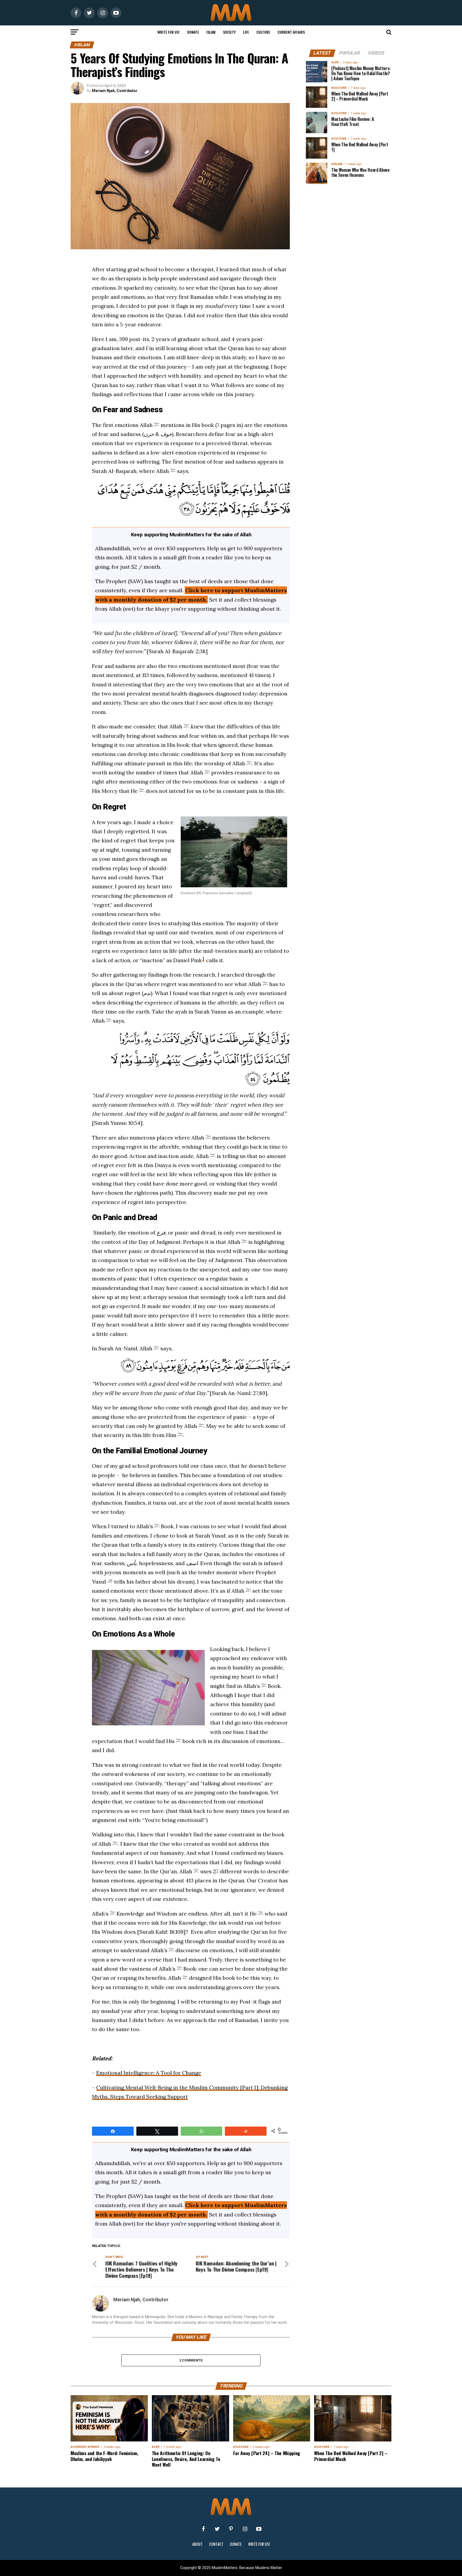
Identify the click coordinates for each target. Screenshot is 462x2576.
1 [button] (203, 958)
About (197, 2544)
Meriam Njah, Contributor (115, 91)
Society (229, 32)
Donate (193, 32)
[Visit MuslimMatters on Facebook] (203, 2529)
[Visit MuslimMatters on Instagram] (245, 2529)
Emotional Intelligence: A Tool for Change (149, 2073)
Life (246, 32)
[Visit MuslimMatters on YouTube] (259, 2529)
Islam (211, 32)
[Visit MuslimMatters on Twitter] (217, 2529)
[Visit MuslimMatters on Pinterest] (231, 2529)
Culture (263, 32)
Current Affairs (291, 32)
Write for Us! (169, 32)
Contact (216, 2544)
